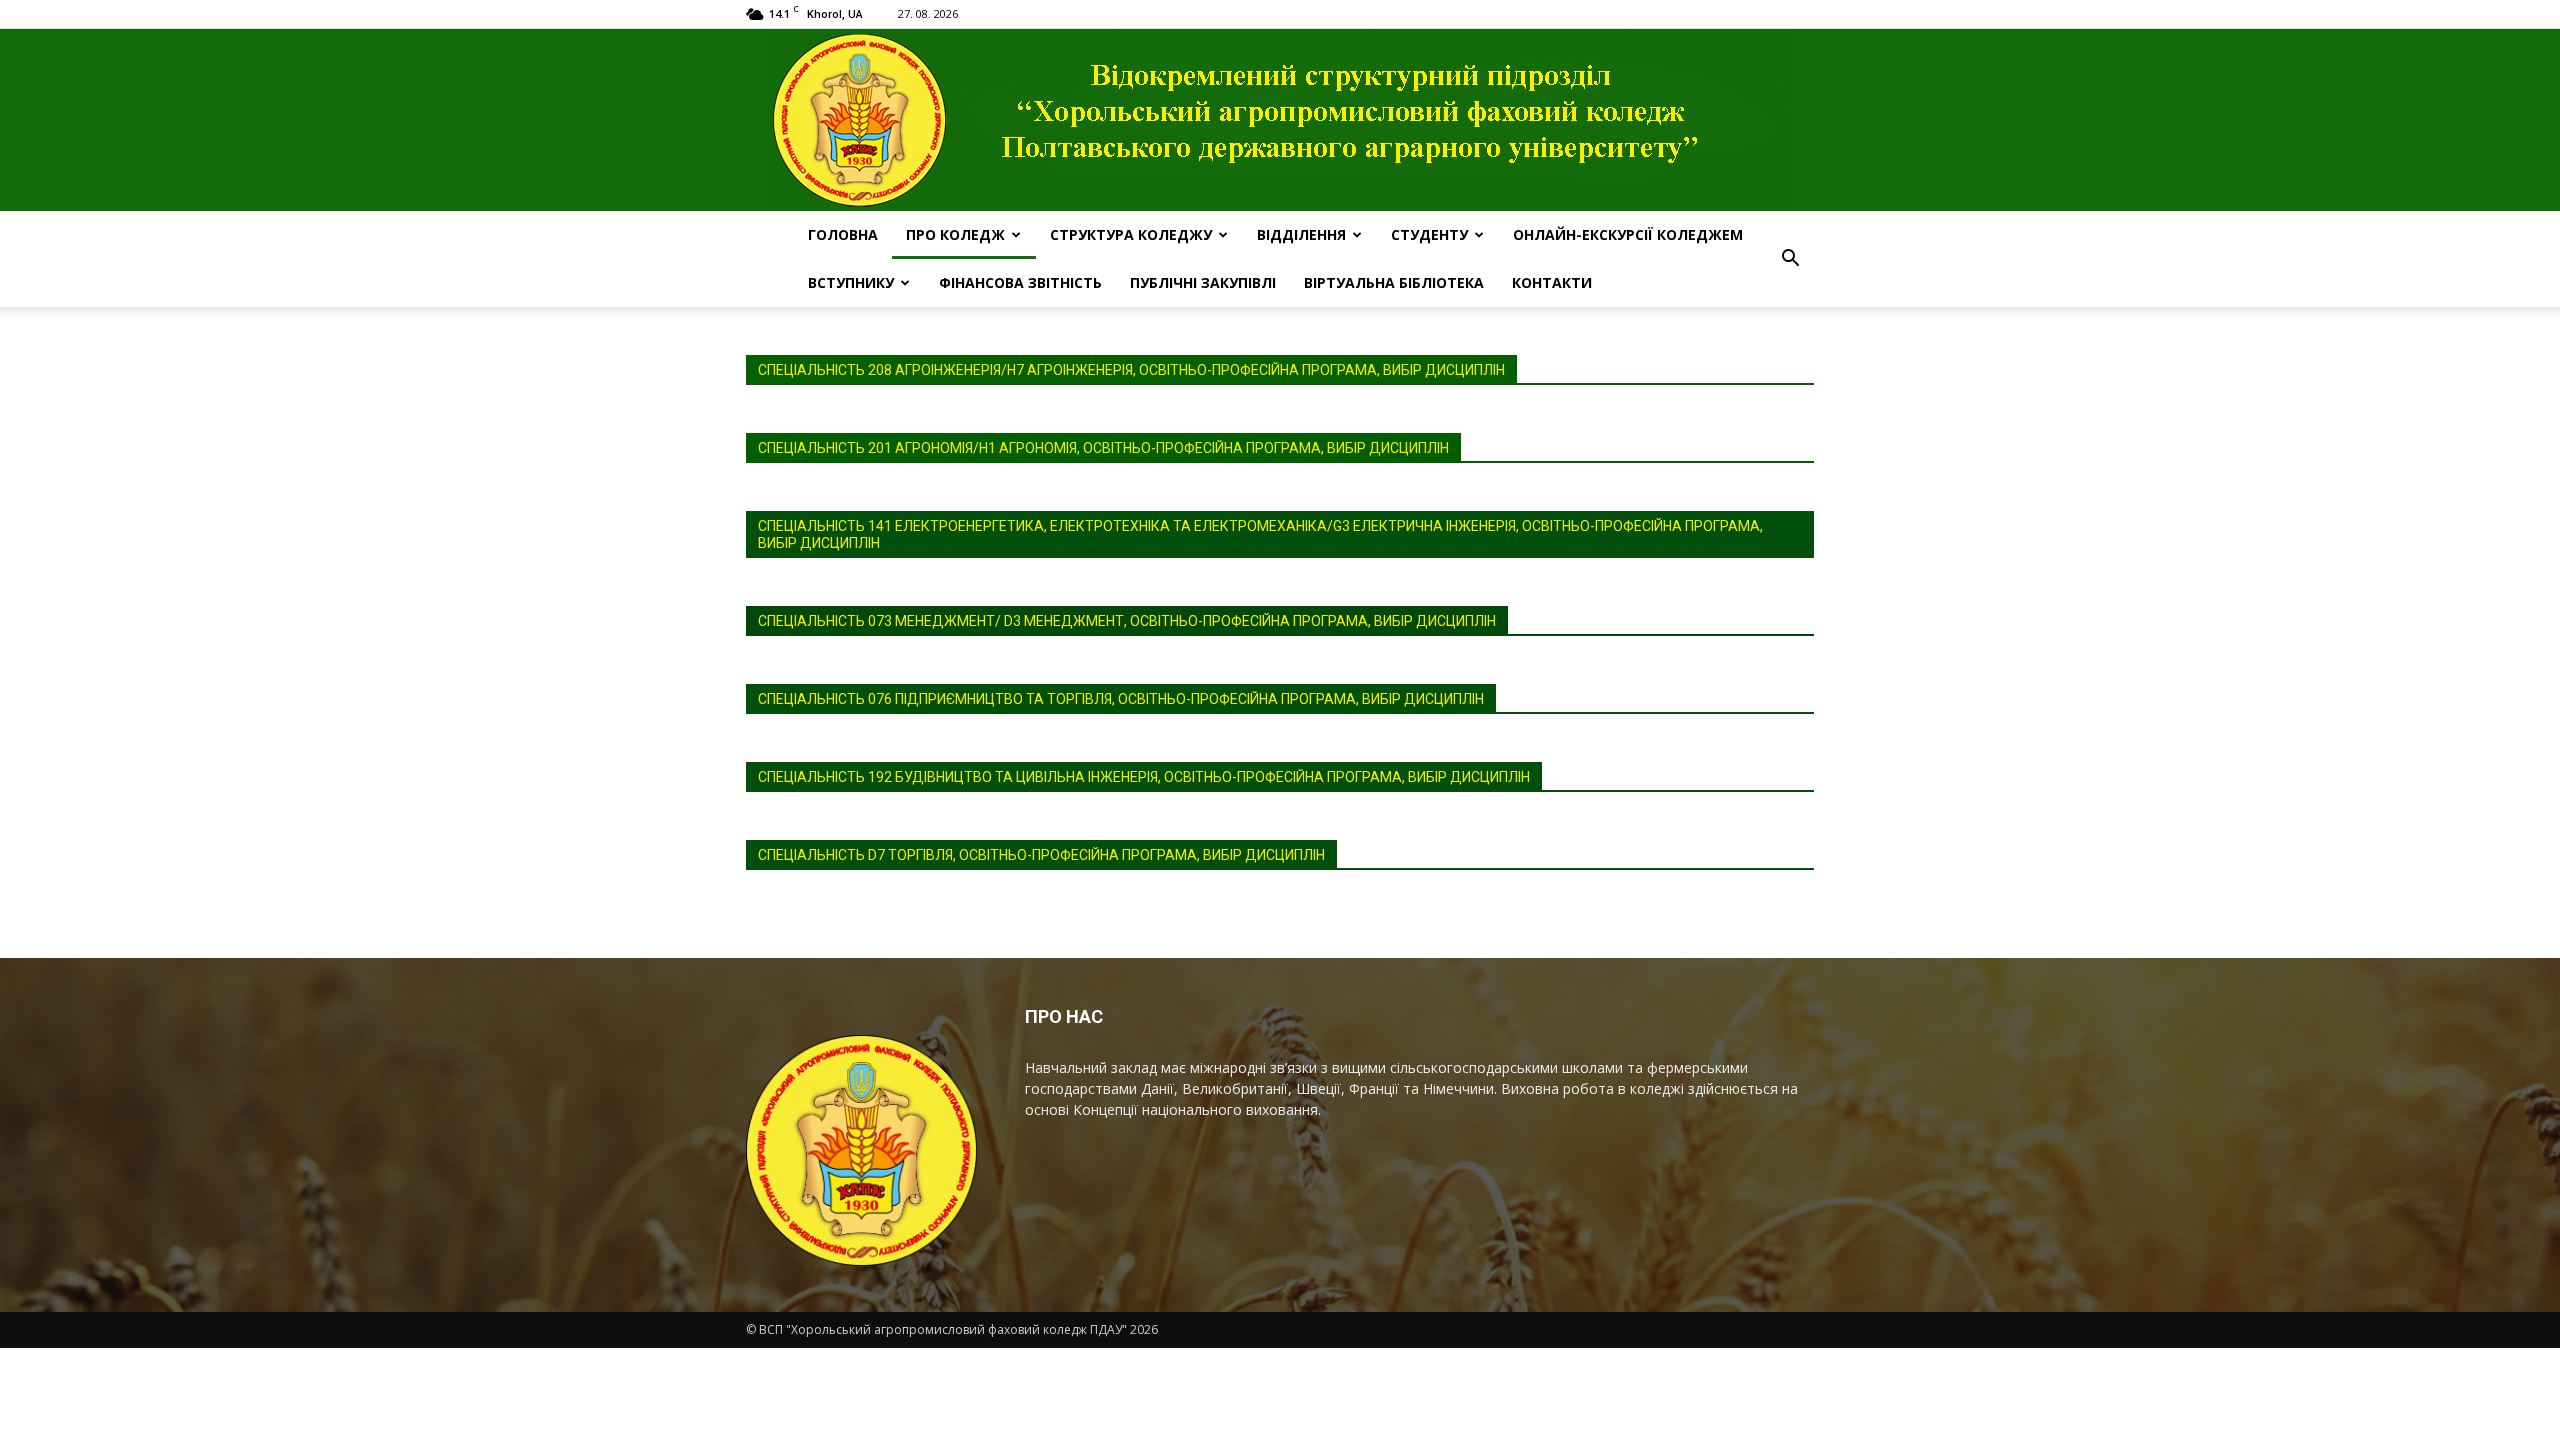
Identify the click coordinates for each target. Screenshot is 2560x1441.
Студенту (1429, 234)
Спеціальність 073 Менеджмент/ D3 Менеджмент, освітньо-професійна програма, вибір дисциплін (1127, 621)
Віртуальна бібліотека (1394, 282)
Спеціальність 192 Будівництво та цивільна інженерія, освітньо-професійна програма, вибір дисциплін (1144, 777)
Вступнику (851, 282)
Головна (843, 234)
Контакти (1552, 282)
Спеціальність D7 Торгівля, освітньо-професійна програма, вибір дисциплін (1041, 855)
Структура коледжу (1131, 234)
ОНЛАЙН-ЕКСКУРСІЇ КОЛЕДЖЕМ (1628, 234)
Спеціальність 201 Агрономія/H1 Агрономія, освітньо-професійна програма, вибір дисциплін (1103, 448)
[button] (1790, 259)
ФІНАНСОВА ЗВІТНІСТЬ (1020, 282)
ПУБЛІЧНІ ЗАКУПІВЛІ (1203, 282)
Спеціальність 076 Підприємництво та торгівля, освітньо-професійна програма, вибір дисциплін (1121, 699)
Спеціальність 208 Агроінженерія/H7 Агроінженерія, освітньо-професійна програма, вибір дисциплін (1131, 370)
